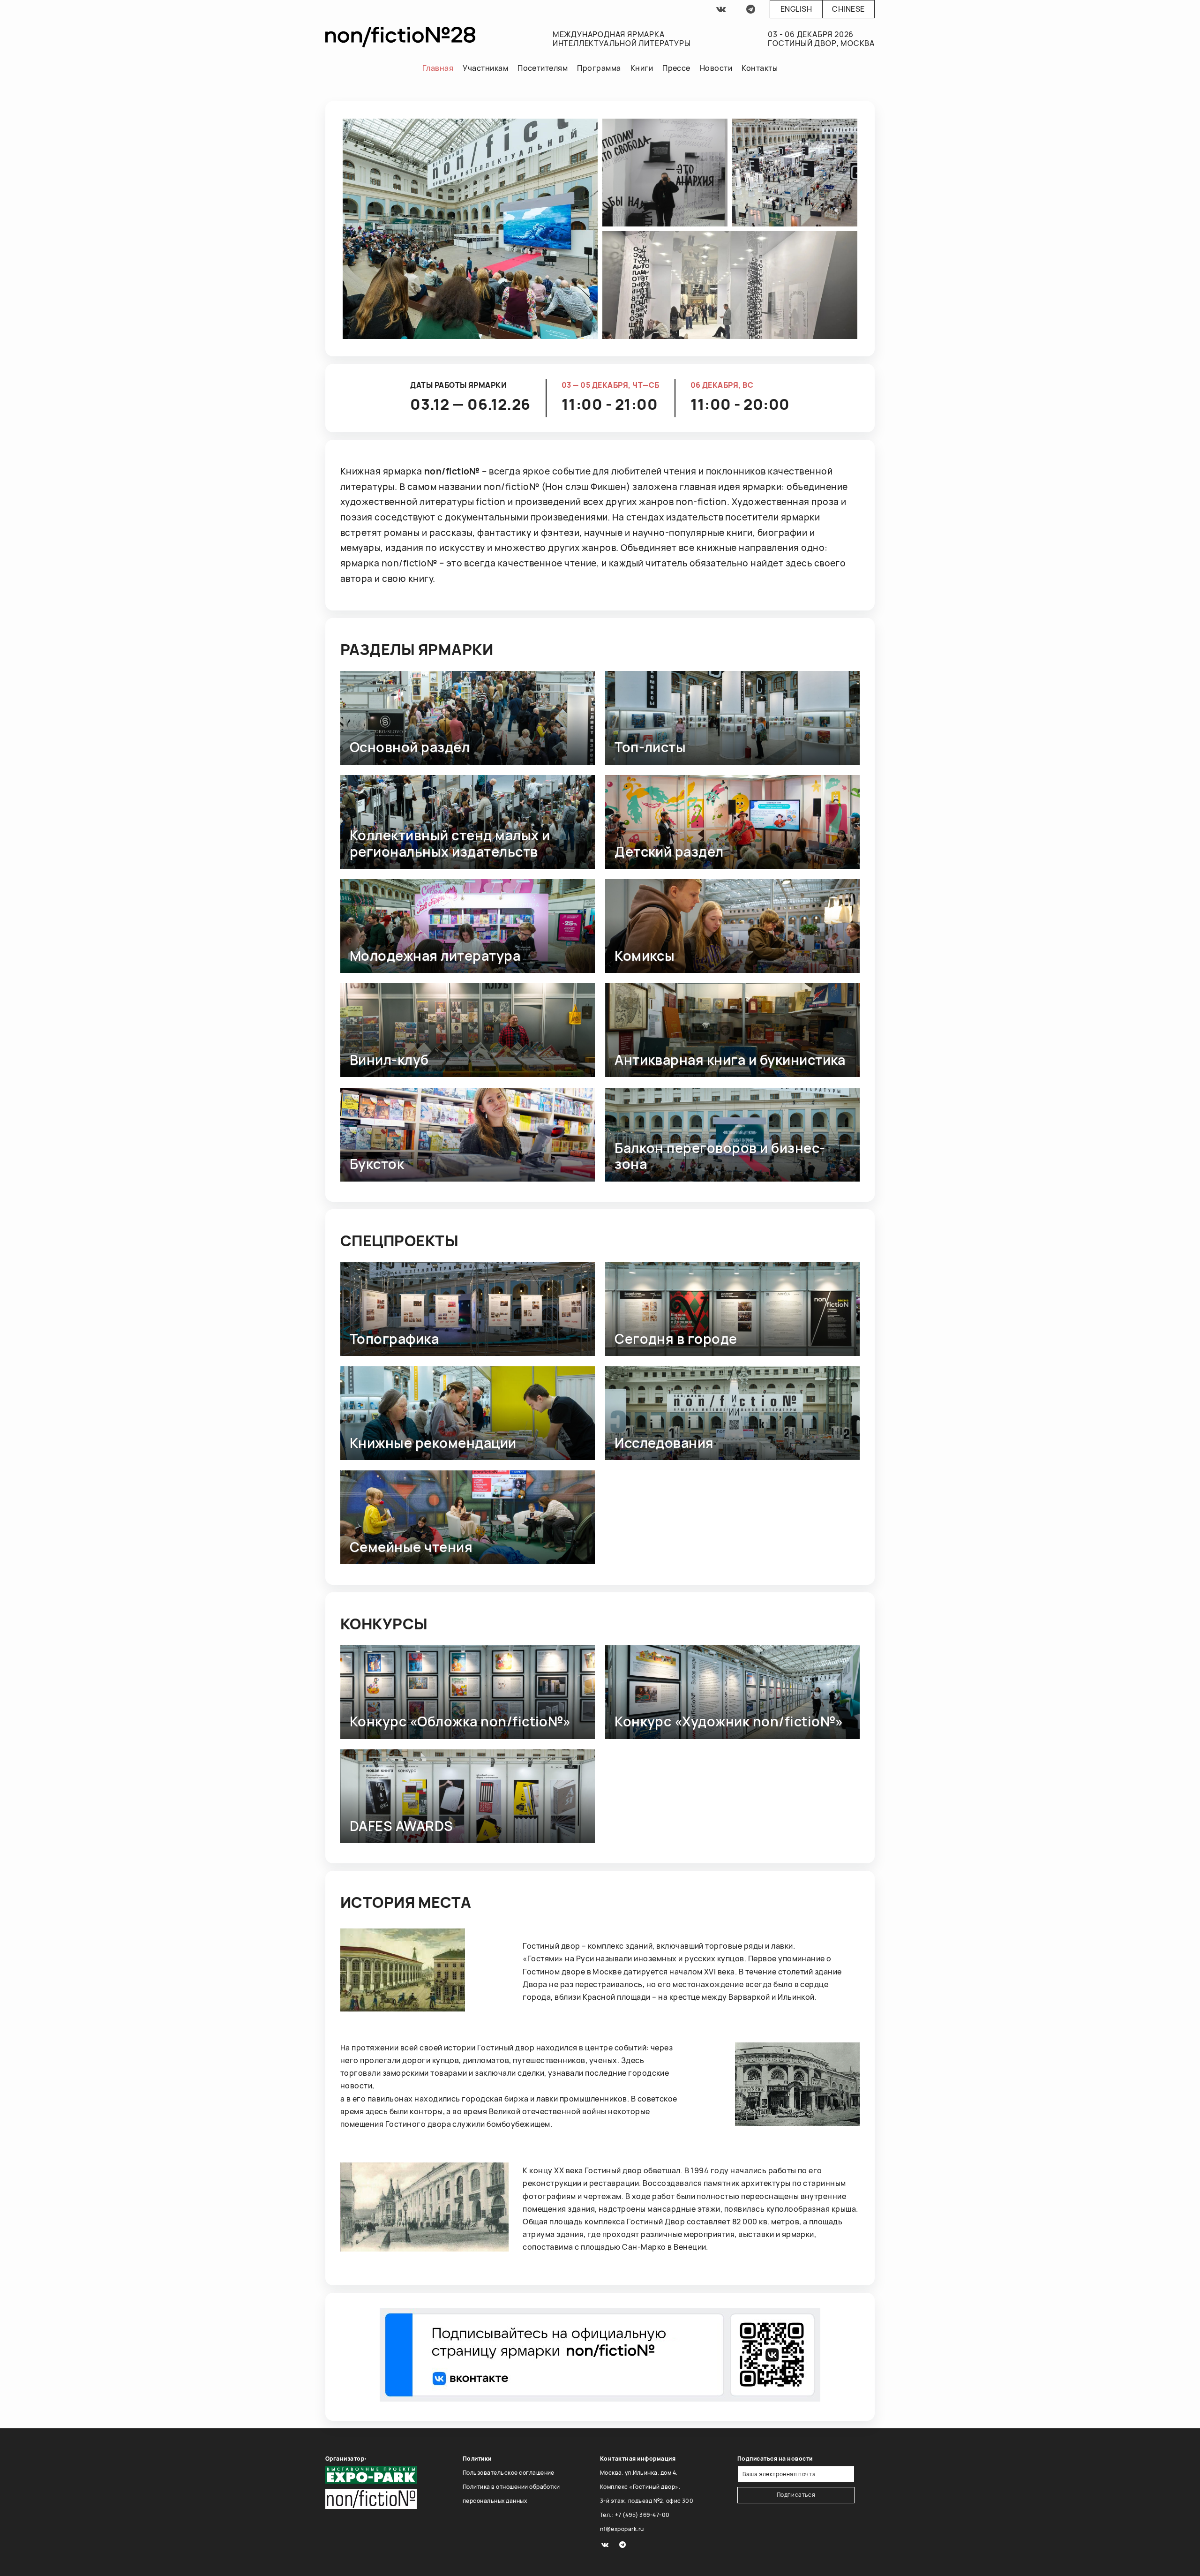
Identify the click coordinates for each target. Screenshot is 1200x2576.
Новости (716, 68)
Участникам (485, 68)
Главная (438, 68)
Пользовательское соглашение (509, 2473)
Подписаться (796, 2495)
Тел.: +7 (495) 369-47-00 (635, 2515)
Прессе (676, 68)
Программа (599, 68)
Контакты (760, 68)
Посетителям (543, 68)
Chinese (848, 9)
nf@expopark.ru (622, 2529)
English (796, 9)
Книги (642, 68)
